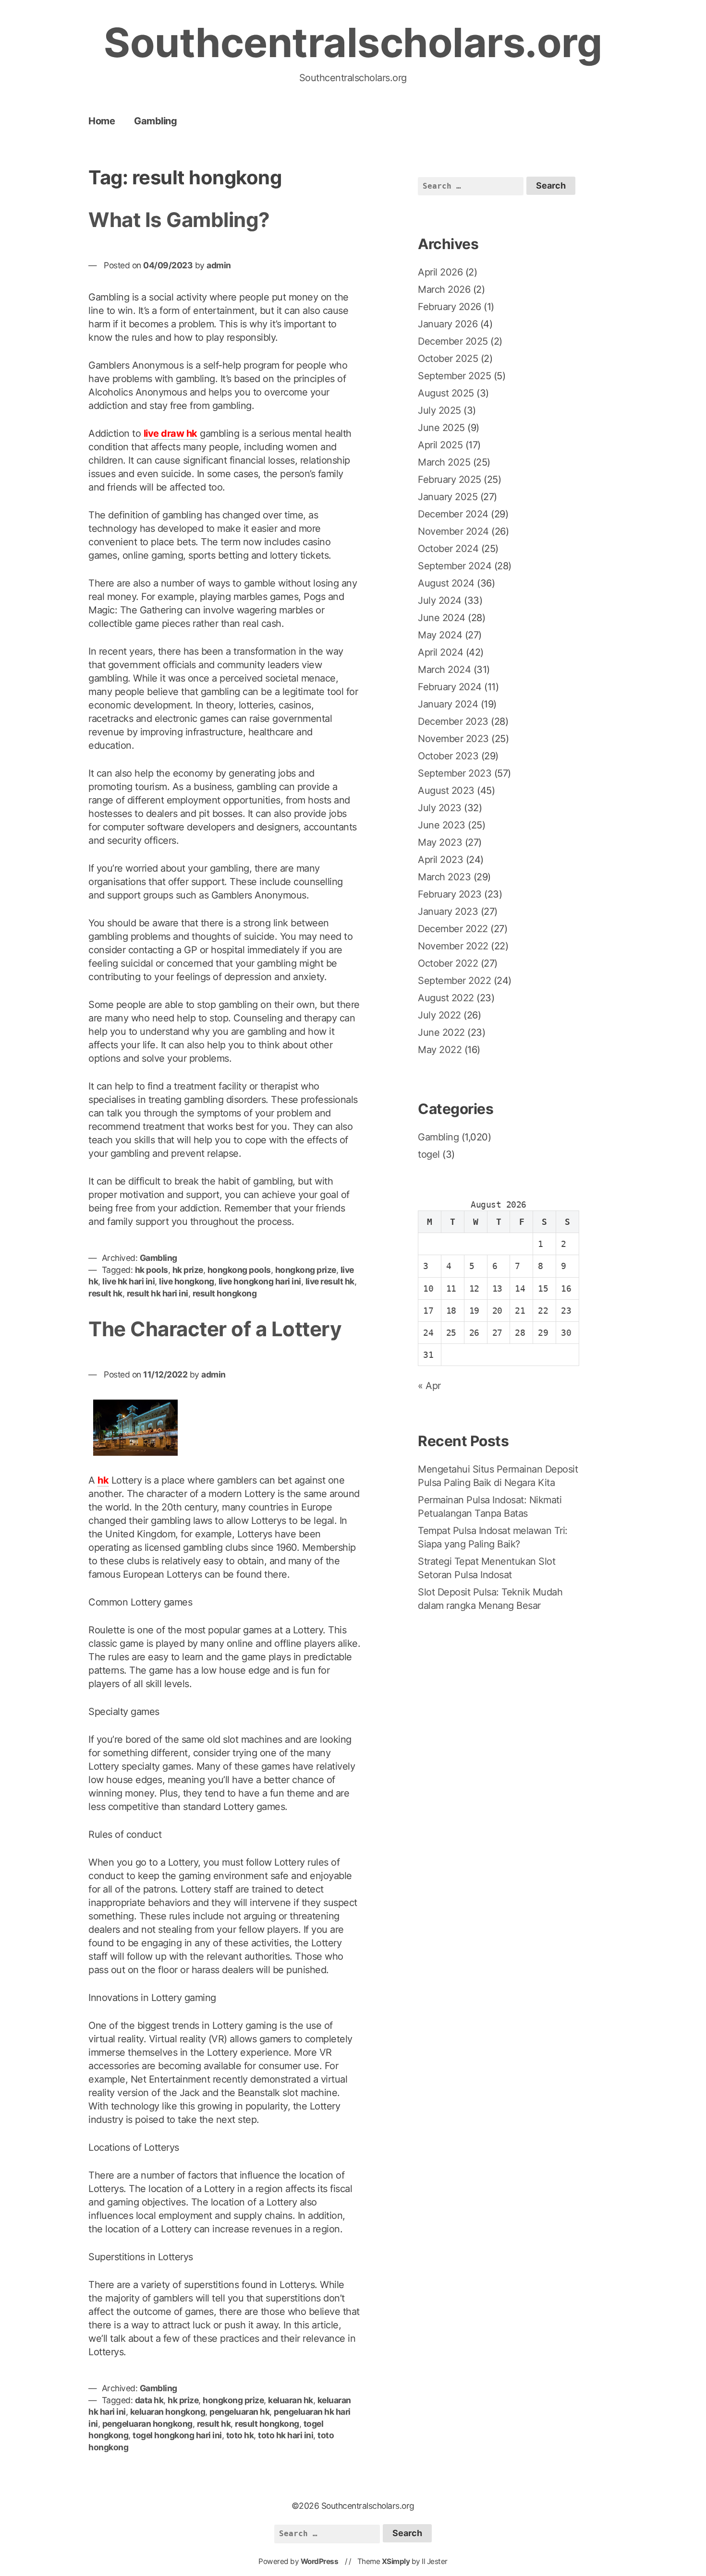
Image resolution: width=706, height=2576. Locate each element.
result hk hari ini (158, 1293)
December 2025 (453, 341)
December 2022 (453, 929)
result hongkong (225, 1293)
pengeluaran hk (239, 2412)
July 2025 (439, 410)
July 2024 (440, 600)
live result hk (330, 1281)
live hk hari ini (128, 1281)
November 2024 (453, 531)
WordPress (320, 2561)
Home (102, 121)
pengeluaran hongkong (147, 2424)
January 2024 (448, 704)
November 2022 (453, 946)
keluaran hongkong (168, 2412)
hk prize (188, 1270)
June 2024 (442, 618)
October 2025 (448, 359)
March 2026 (444, 289)
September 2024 (455, 566)
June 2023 (442, 825)
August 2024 (446, 583)
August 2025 (446, 393)
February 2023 (450, 894)
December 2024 (453, 514)
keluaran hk (291, 2400)
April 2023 (440, 860)
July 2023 (440, 808)
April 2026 (440, 272)
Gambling (155, 121)
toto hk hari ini (286, 2435)
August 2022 (446, 998)
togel (429, 1154)
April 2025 (440, 445)
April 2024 (440, 652)
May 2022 (440, 1050)
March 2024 (444, 670)
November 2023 (453, 739)
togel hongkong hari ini (177, 2435)
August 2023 (446, 791)
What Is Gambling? (179, 220)
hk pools (152, 1270)
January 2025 (448, 497)
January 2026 (448, 324)
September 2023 (455, 773)
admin (219, 265)
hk (103, 1480)
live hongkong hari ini (260, 1281)
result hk (105, 1293)
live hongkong (187, 1281)
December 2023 (453, 721)
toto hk (240, 2435)
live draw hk (170, 433)
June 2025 (441, 428)
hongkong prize (306, 1270)
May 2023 (440, 842)
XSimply (396, 2561)
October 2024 (448, 549)
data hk (149, 2400)
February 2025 (450, 479)
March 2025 (444, 462)
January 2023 (448, 911)
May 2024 (440, 635)
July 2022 (439, 1015)
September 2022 (454, 981)
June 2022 (441, 1032)
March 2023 (444, 877)
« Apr (429, 1386)
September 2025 (454, 376)
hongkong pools (239, 1270)
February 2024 (450, 687)
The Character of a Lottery (215, 1329)
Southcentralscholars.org (353, 42)
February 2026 (450, 307)
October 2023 (448, 756)
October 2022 (448, 963)
